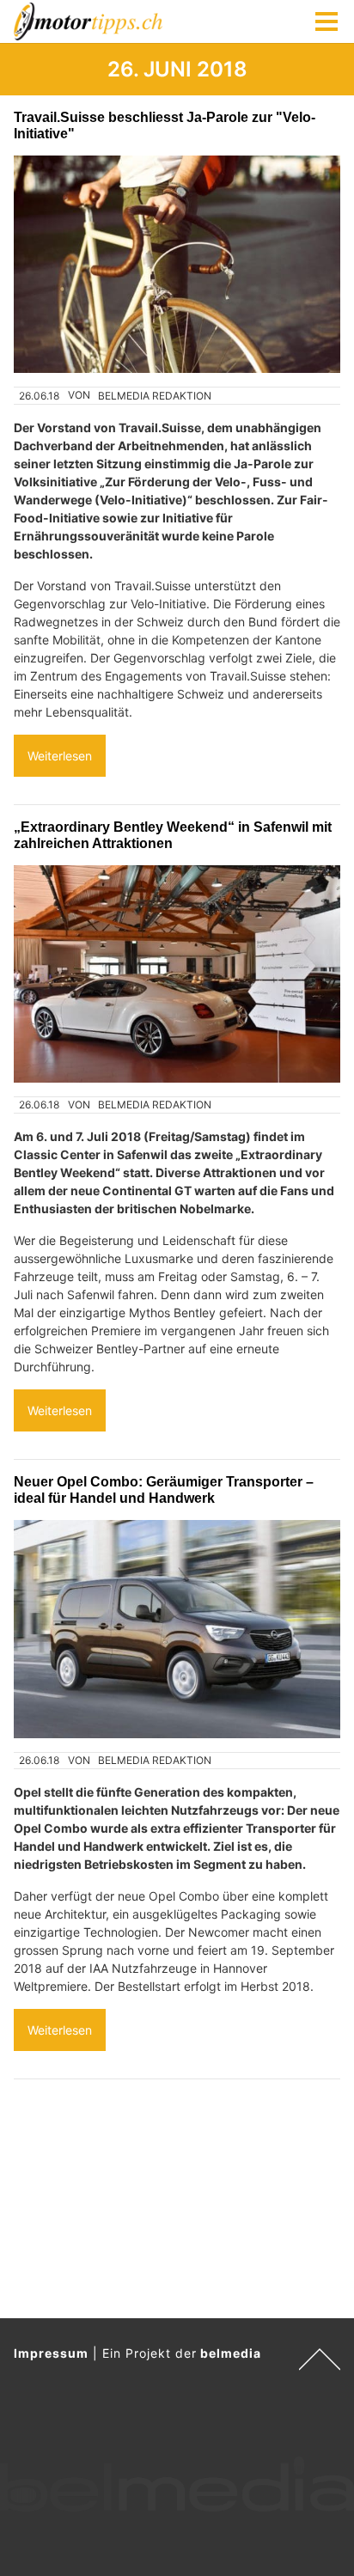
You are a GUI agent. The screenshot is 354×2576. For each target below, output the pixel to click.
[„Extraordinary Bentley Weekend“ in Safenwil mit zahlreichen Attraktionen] (177, 974)
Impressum (51, 2353)
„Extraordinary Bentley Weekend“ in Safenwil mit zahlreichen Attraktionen (173, 835)
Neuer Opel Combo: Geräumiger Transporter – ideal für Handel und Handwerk (164, 1489)
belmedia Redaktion (155, 396)
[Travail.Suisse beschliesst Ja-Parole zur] (177, 264)
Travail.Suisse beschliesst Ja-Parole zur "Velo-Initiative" (165, 125)
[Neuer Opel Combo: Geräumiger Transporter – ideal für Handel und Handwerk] (177, 1629)
